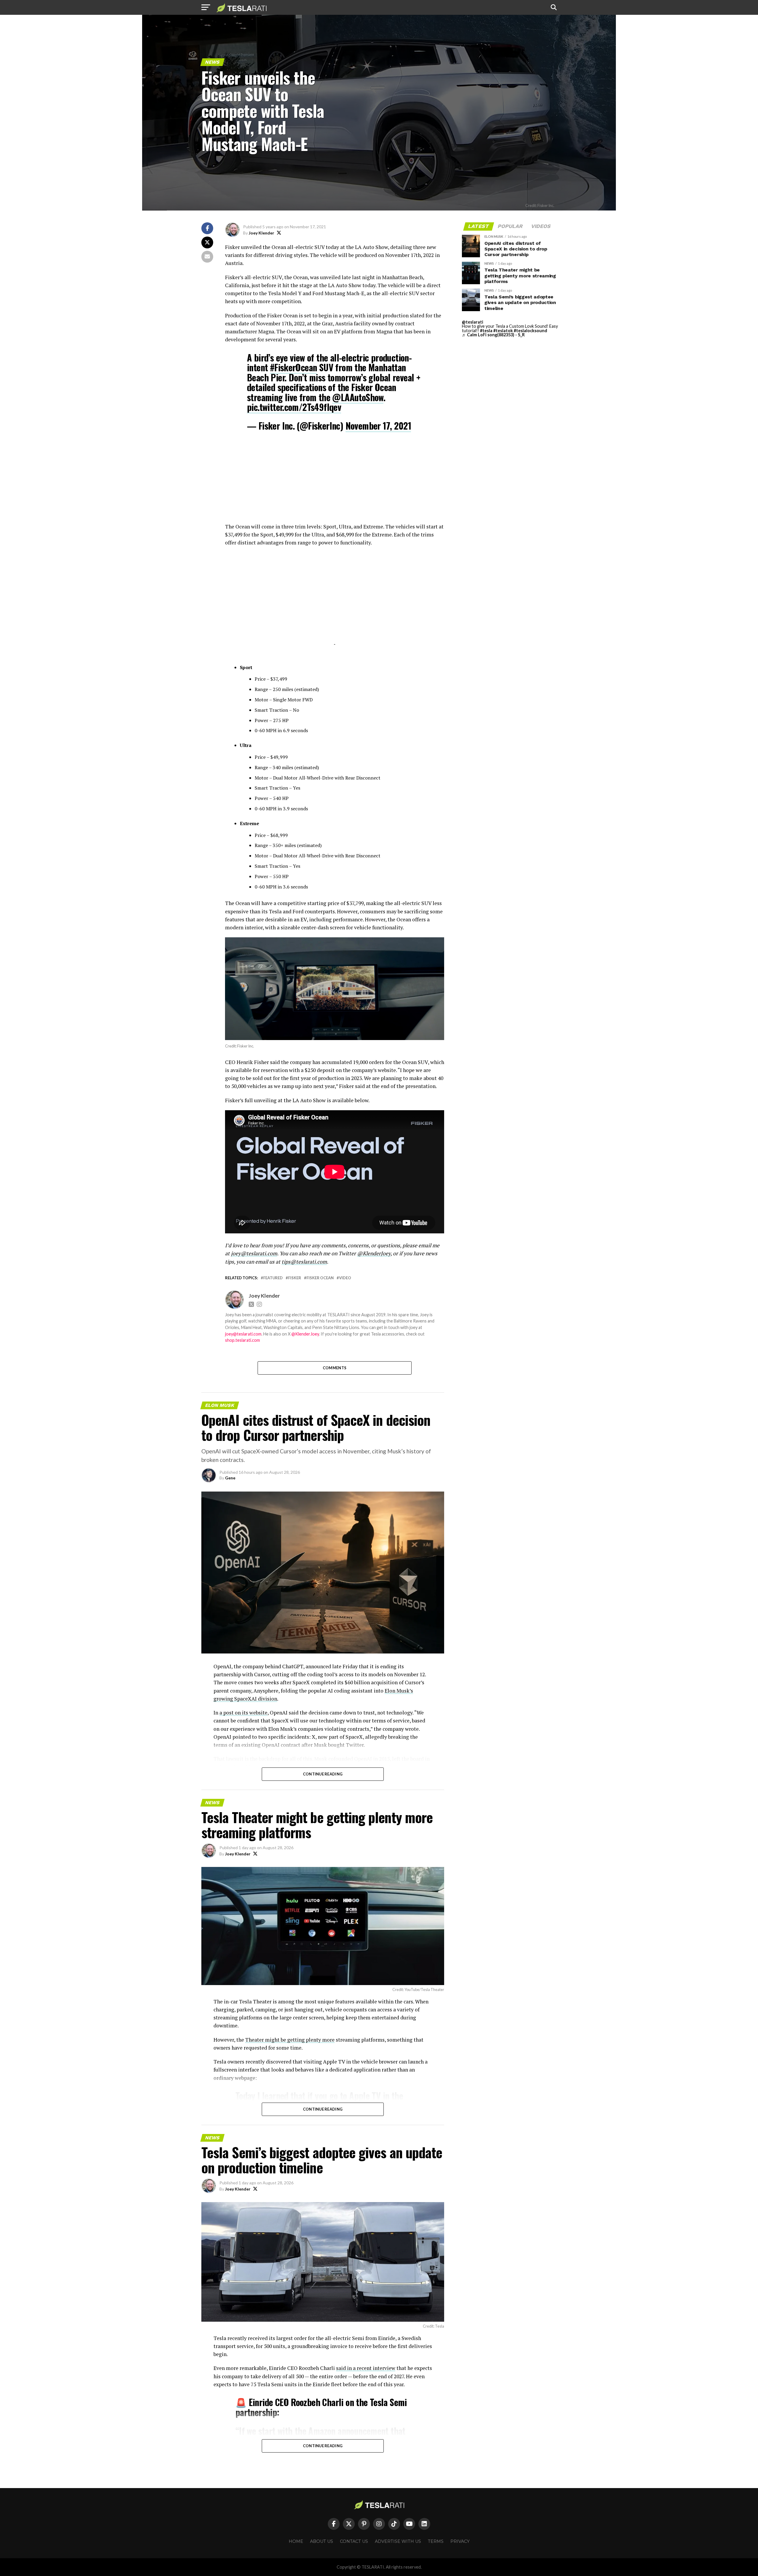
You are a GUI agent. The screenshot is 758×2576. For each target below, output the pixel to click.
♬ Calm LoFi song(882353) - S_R (493, 335)
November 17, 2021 (378, 426)
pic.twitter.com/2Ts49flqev (294, 407)
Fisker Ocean (320, 1278)
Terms (436, 2541)
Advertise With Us (398, 2541)
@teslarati (473, 322)
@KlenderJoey (374, 1253)
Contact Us (354, 2541)
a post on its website (243, 1713)
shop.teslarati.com (243, 1340)
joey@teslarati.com (254, 1253)
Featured (273, 1278)
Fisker (295, 1278)
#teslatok (503, 331)
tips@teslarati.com (304, 1262)
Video (345, 1278)
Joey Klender (261, 233)
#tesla (486, 331)
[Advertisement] (335, 481)
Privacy (460, 2541)
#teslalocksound (530, 331)
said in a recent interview (366, 2368)
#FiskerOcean (294, 367)
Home (296, 2541)
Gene (230, 1478)
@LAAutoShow (358, 397)
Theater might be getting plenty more (290, 2040)
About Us (322, 2541)
